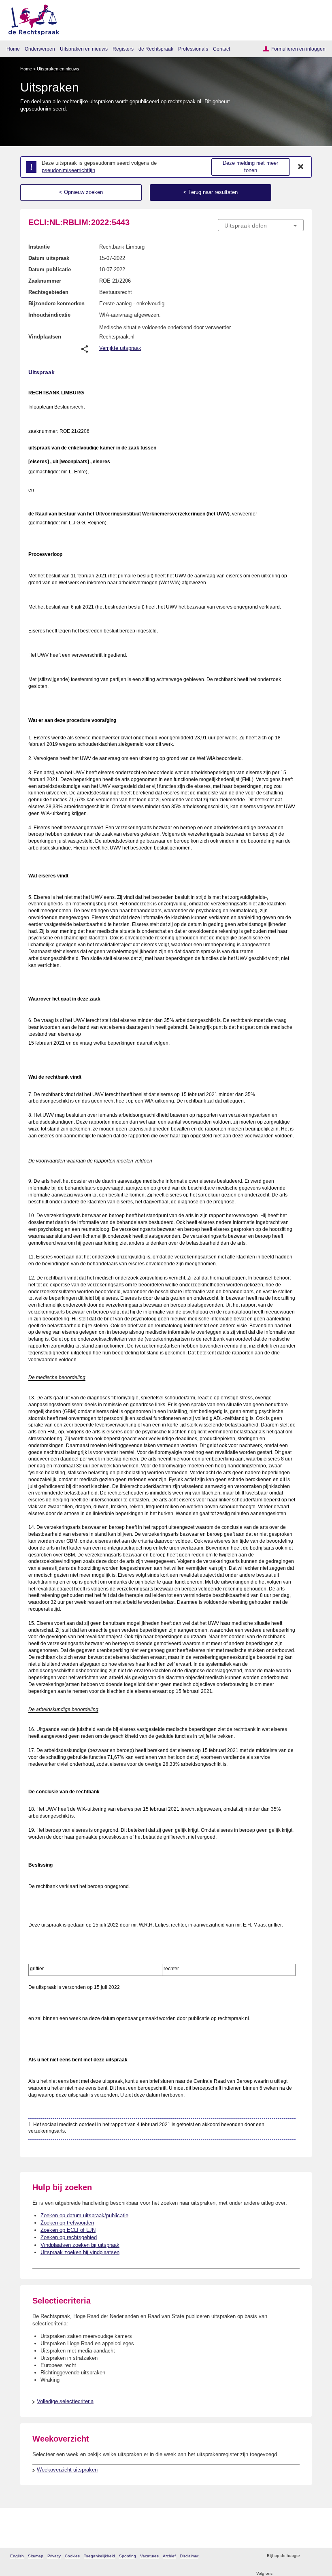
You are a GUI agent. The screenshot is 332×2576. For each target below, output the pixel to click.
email (318, 2556)
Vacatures (149, 2556)
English (17, 2556)
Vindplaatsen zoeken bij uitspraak (80, 2245)
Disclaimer (189, 2556)
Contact (221, 49)
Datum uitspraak (49, 258)
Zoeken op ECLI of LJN (68, 2230)
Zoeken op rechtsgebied (69, 2237)
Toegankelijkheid (99, 2556)
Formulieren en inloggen (298, 49)
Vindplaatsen (45, 337)
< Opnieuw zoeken (81, 192)
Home (13, 49)
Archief (169, 2556)
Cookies (72, 2556)
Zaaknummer (45, 281)
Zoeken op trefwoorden (67, 2223)
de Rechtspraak (156, 49)
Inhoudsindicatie (49, 315)
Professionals (193, 49)
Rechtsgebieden (48, 292)
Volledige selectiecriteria (65, 2401)
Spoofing (128, 2556)
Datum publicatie (50, 269)
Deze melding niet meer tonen (250, 167)
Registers (123, 49)
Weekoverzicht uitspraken (67, 2470)
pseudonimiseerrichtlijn (68, 170)
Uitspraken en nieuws (84, 49)
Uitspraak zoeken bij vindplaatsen (80, 2252)
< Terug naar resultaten (211, 192)
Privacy (54, 2556)
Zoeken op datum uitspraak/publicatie (84, 2215)
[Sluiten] (301, 167)
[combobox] (261, 226)
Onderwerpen (40, 49)
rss (307, 2556)
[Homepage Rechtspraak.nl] (31, 18)
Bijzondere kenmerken (56, 303)
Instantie (39, 247)
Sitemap (36, 2556)
